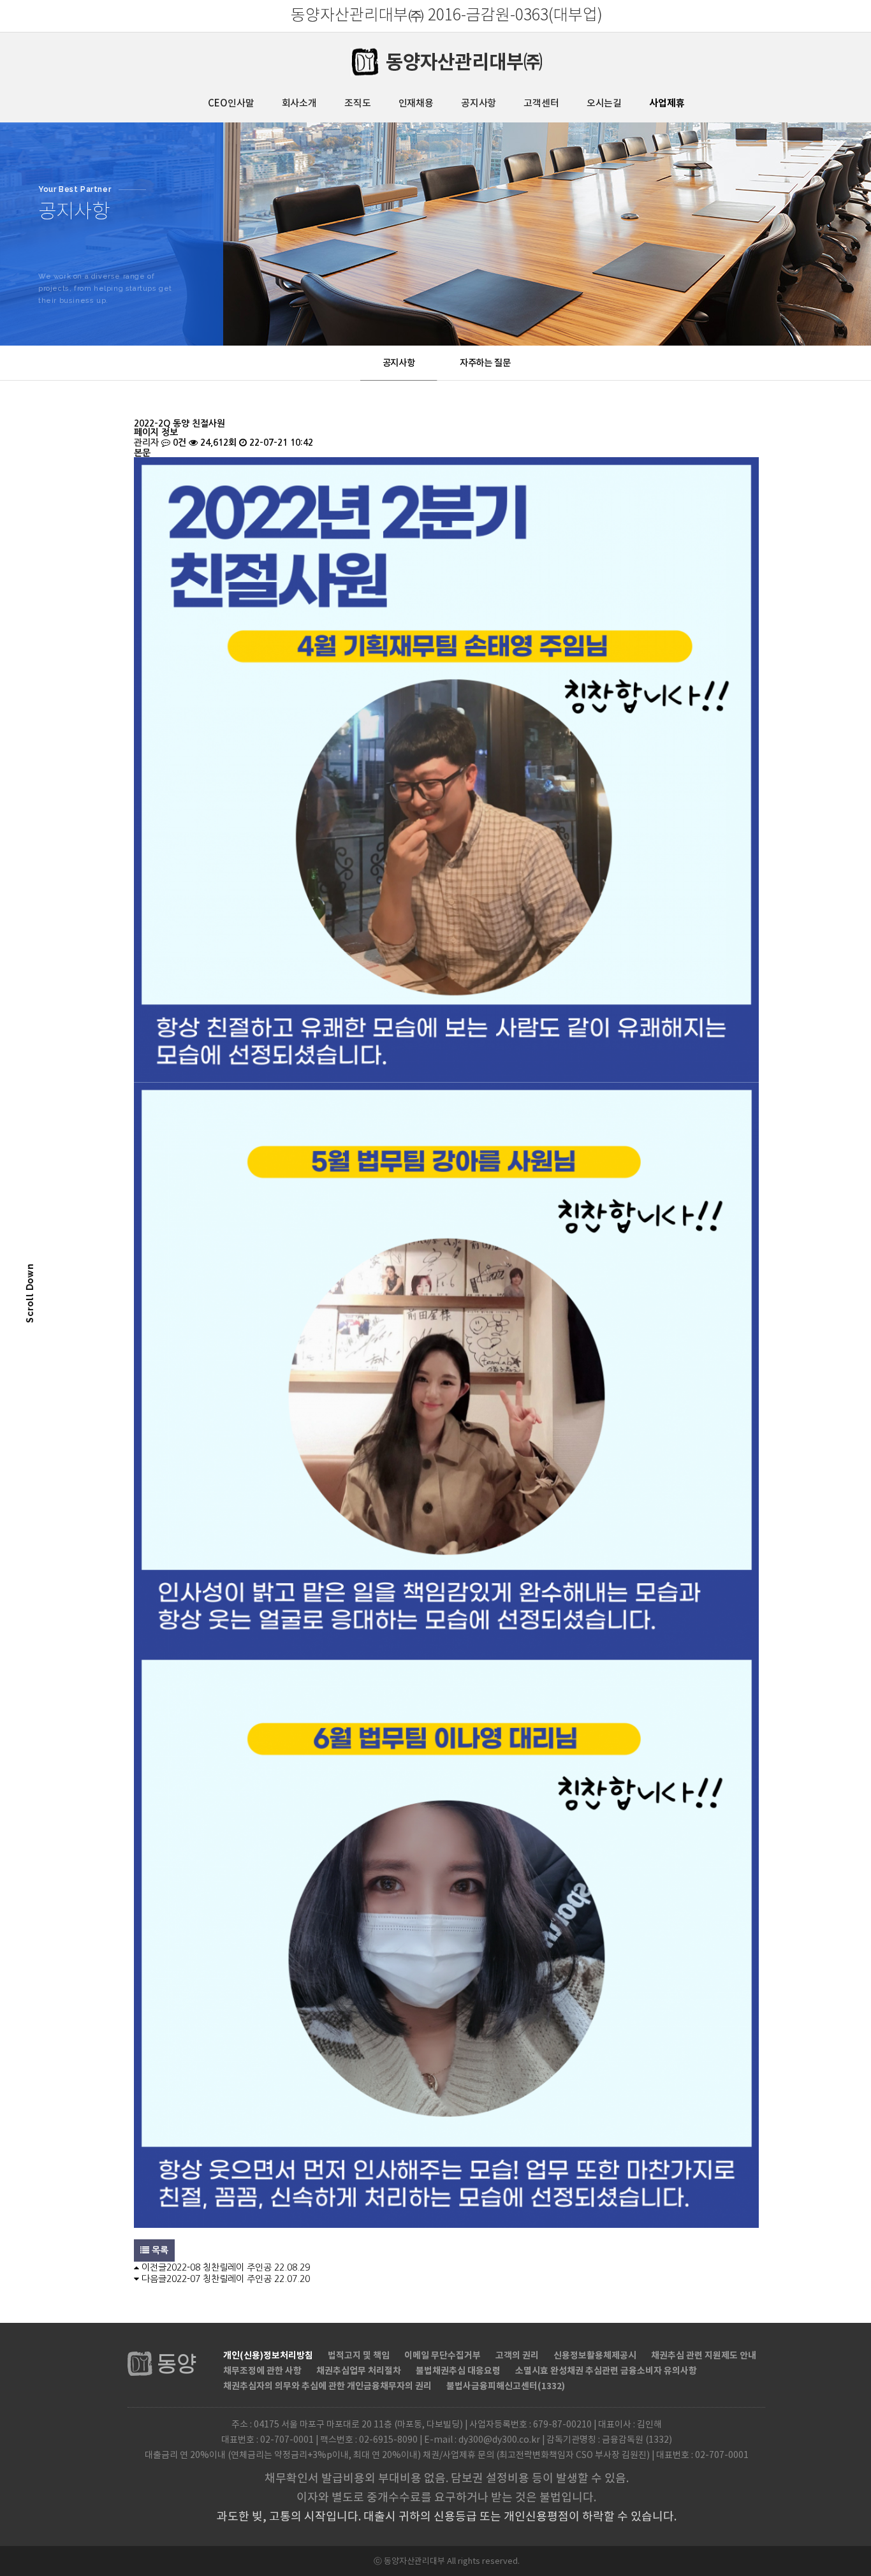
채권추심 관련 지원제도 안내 (704, 2356)
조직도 (358, 104)
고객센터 (541, 104)
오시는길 (604, 104)
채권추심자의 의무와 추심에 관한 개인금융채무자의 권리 (327, 2386)
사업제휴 (667, 103)
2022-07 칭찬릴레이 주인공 (219, 2279)
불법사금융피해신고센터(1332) (506, 2386)
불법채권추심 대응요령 (458, 2371)
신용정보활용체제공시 (595, 2356)
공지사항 (479, 104)
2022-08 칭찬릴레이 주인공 (219, 2267)
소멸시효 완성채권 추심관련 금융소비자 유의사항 (606, 2371)
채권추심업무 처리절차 (359, 2371)
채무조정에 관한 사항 (262, 2371)
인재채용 (416, 104)
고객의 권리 (517, 2356)
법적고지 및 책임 (359, 2356)
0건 (178, 443)
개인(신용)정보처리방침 (268, 2356)
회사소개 (299, 104)
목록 (159, 2250)
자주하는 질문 (485, 363)
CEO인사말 (231, 104)
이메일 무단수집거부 (443, 2356)
